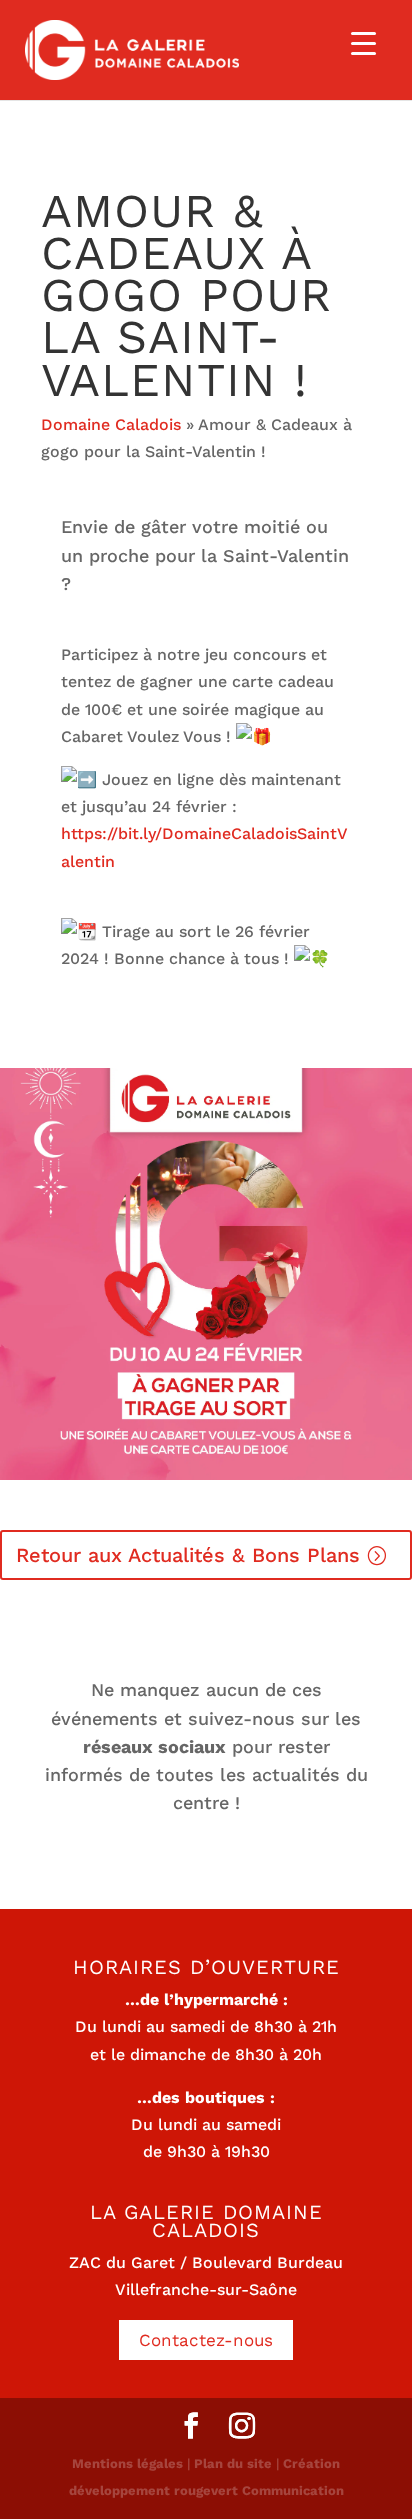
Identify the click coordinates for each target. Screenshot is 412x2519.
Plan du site (233, 2463)
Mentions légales (127, 2463)
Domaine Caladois (111, 424)
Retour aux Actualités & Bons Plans (188, 1555)
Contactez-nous (206, 2340)
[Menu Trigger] (363, 42)
